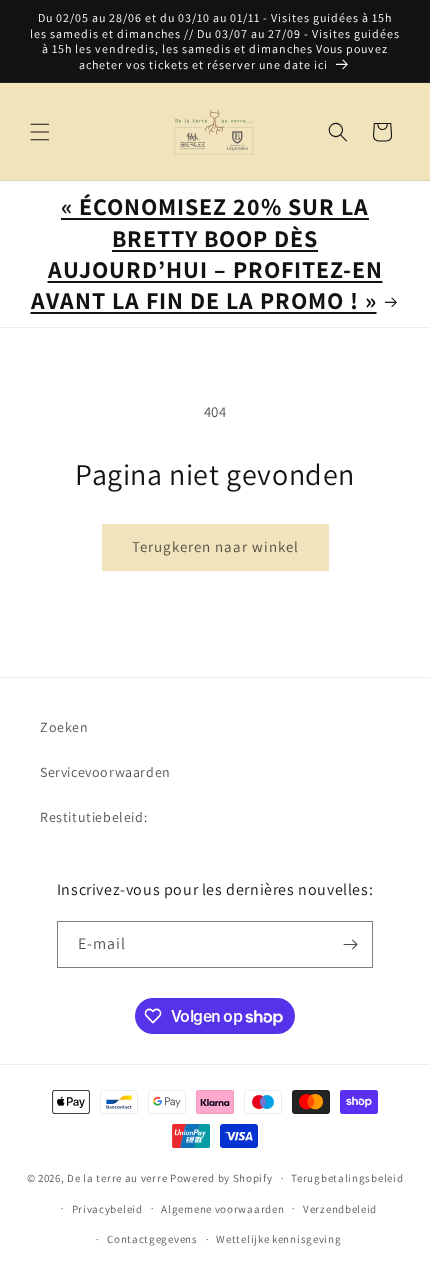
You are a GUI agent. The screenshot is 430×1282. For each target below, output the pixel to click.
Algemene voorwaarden (222, 1209)
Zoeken (64, 727)
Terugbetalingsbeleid (347, 1178)
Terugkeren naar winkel (215, 546)
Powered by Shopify (221, 1178)
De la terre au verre (117, 1178)
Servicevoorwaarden (105, 772)
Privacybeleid (107, 1209)
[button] (40, 132)
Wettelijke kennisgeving (278, 1239)
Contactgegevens (152, 1239)
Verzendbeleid (340, 1209)
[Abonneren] (350, 944)
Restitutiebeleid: (93, 817)
